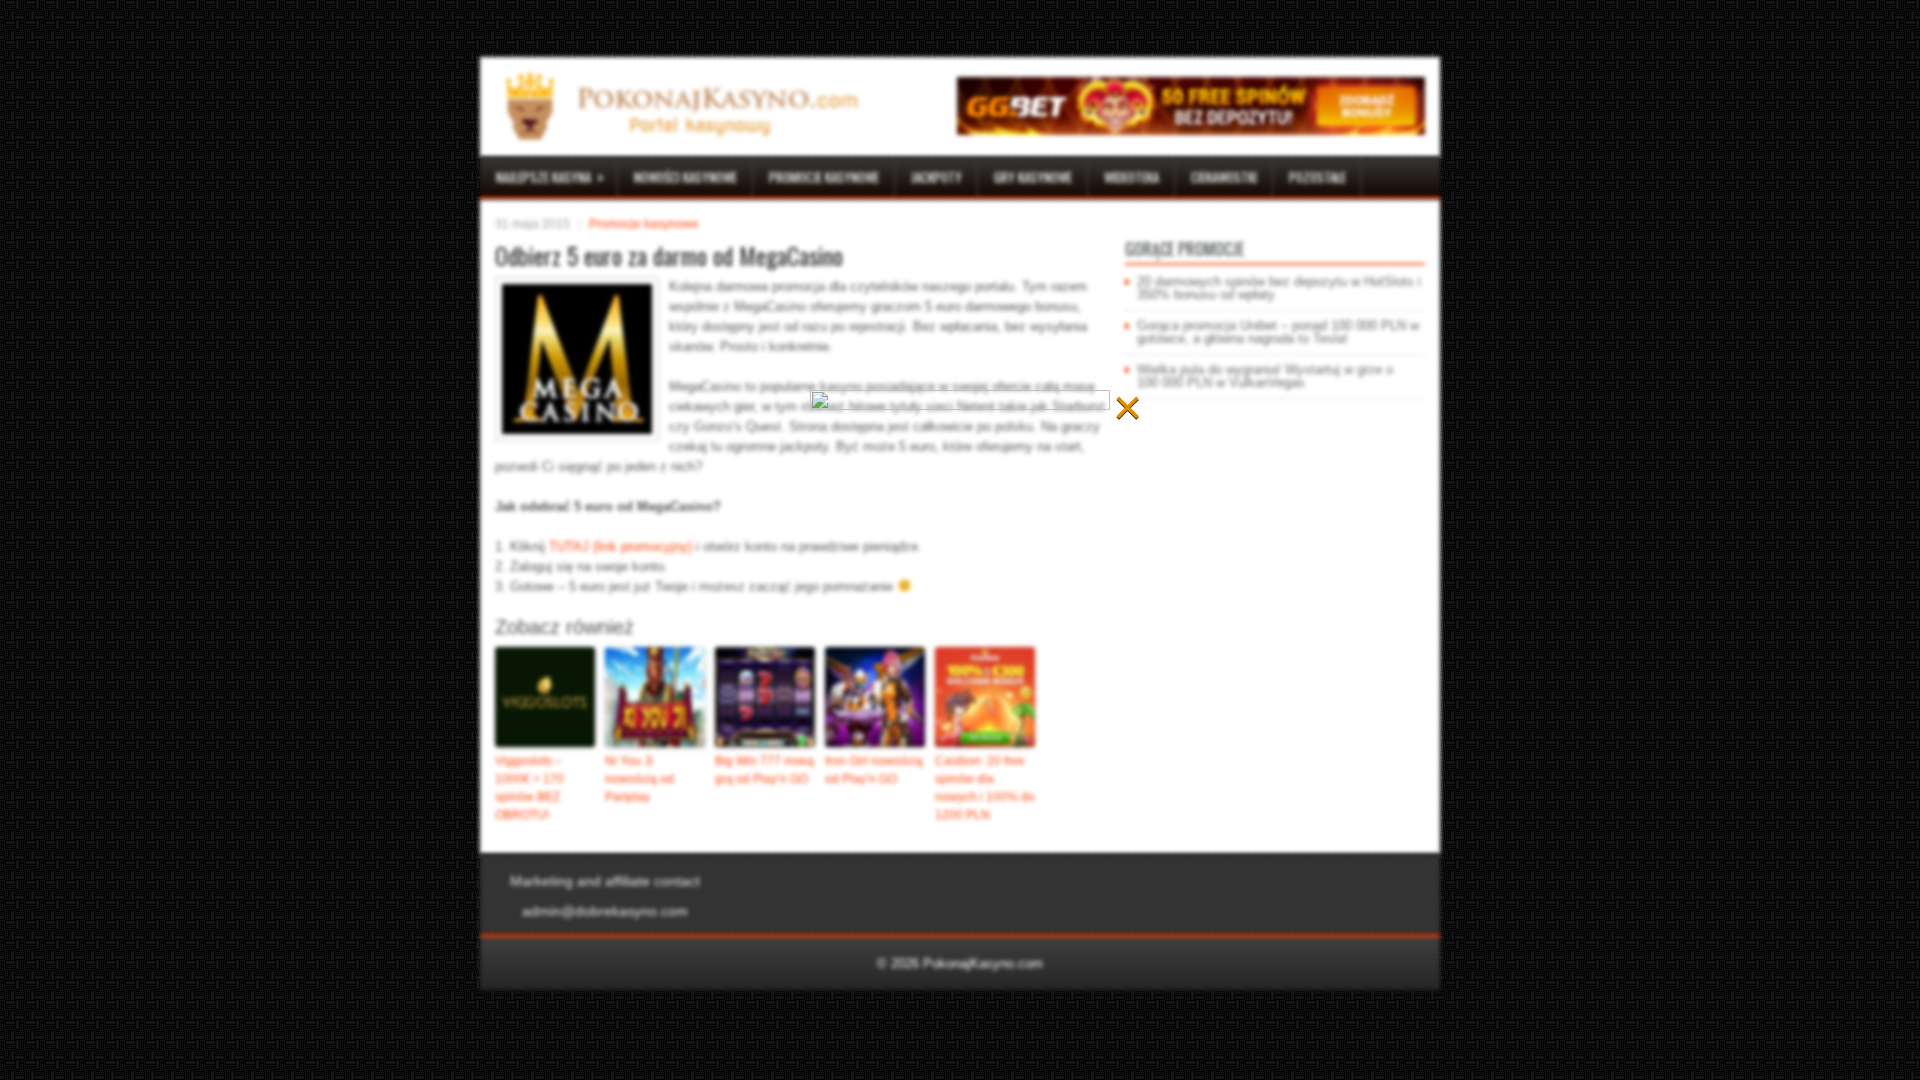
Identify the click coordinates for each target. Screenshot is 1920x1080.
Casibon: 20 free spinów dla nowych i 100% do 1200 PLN (985, 788)
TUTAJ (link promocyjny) (620, 546)
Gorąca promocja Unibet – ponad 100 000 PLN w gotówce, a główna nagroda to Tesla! (1278, 332)
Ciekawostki (1224, 177)
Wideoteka (1131, 177)
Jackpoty (936, 177)
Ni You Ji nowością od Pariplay (639, 779)
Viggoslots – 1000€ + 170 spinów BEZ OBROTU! (529, 788)
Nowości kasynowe (685, 177)
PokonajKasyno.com (983, 963)
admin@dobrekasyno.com (605, 911)
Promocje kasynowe (824, 177)
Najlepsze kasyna (550, 176)
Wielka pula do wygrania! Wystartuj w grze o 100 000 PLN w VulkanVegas (1265, 376)
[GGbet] (1191, 130)
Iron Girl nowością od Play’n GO (874, 770)
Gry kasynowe (1033, 177)
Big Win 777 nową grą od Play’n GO (764, 770)
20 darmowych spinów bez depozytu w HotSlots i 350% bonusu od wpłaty (1279, 288)
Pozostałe (1317, 177)
